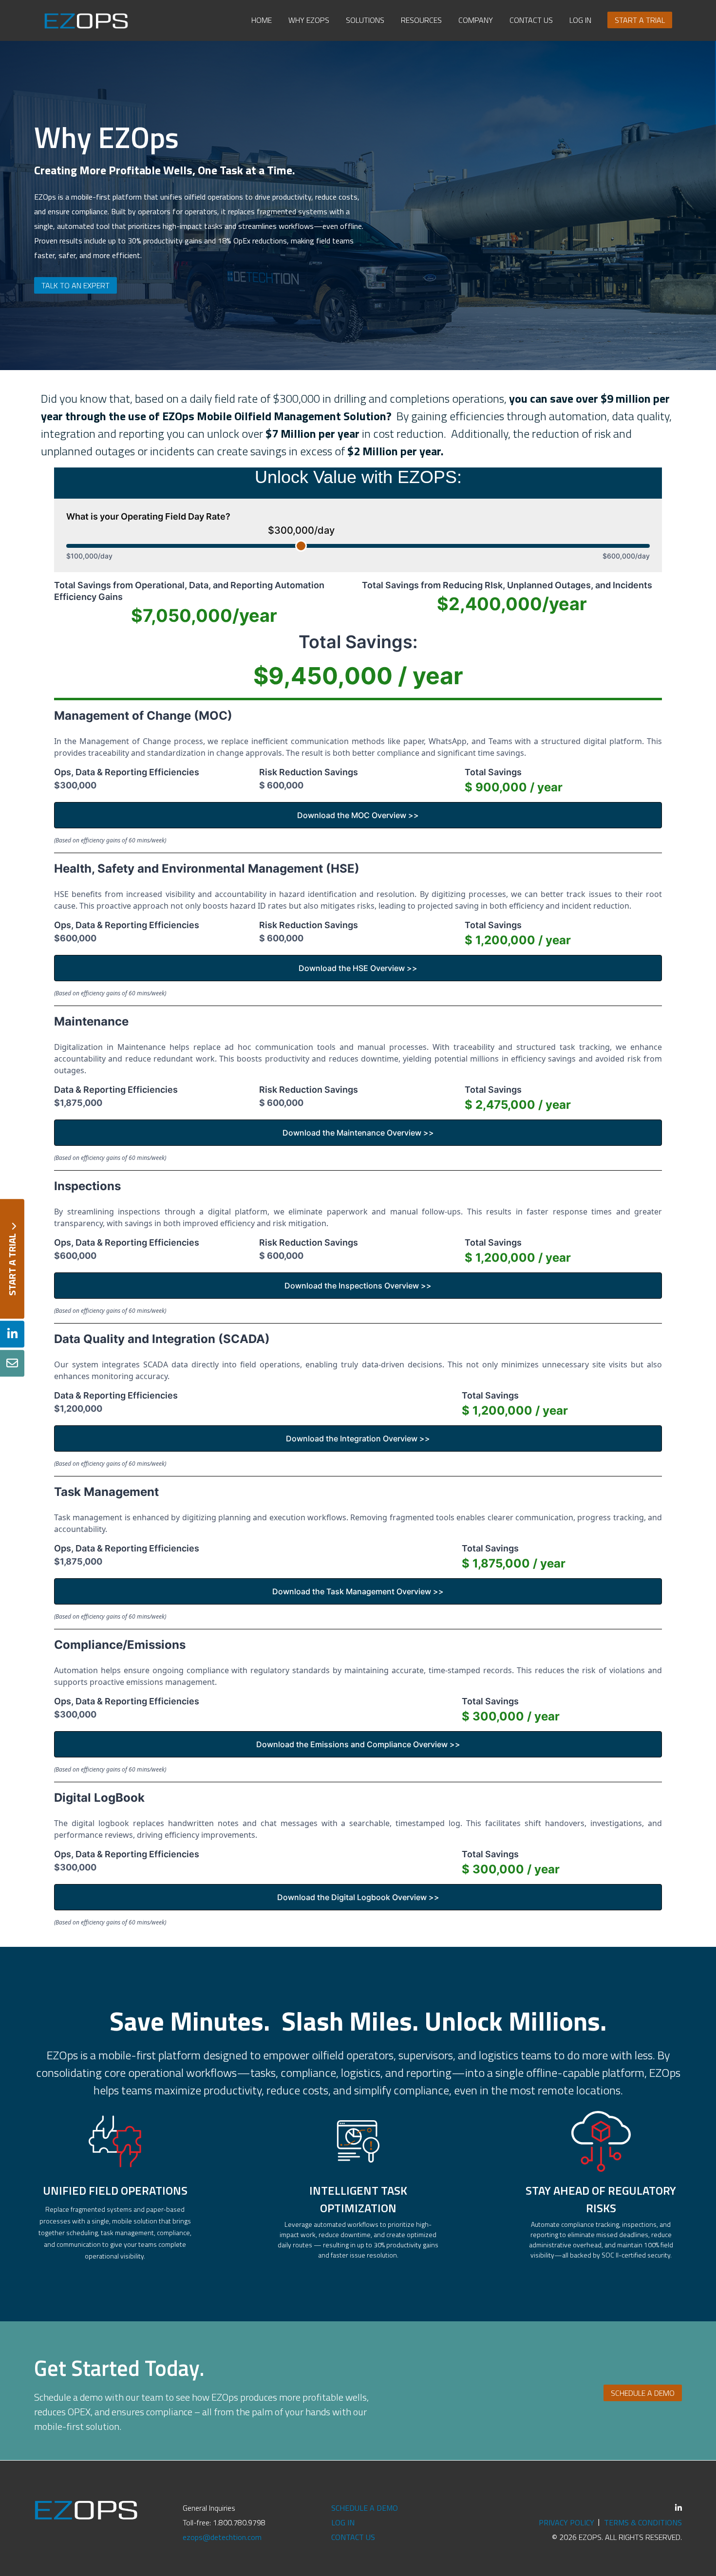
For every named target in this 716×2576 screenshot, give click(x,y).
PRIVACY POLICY (566, 2522)
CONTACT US (353, 2537)
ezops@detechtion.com (222, 2537)
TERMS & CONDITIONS (643, 2522)
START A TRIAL (12, 1259)
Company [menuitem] (476, 20)
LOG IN (343, 2522)
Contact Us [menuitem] (531, 20)
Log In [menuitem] (580, 20)
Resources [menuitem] (421, 20)
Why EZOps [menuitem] (309, 20)
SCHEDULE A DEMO (365, 2508)
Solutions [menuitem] (365, 20)
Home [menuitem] (262, 20)
